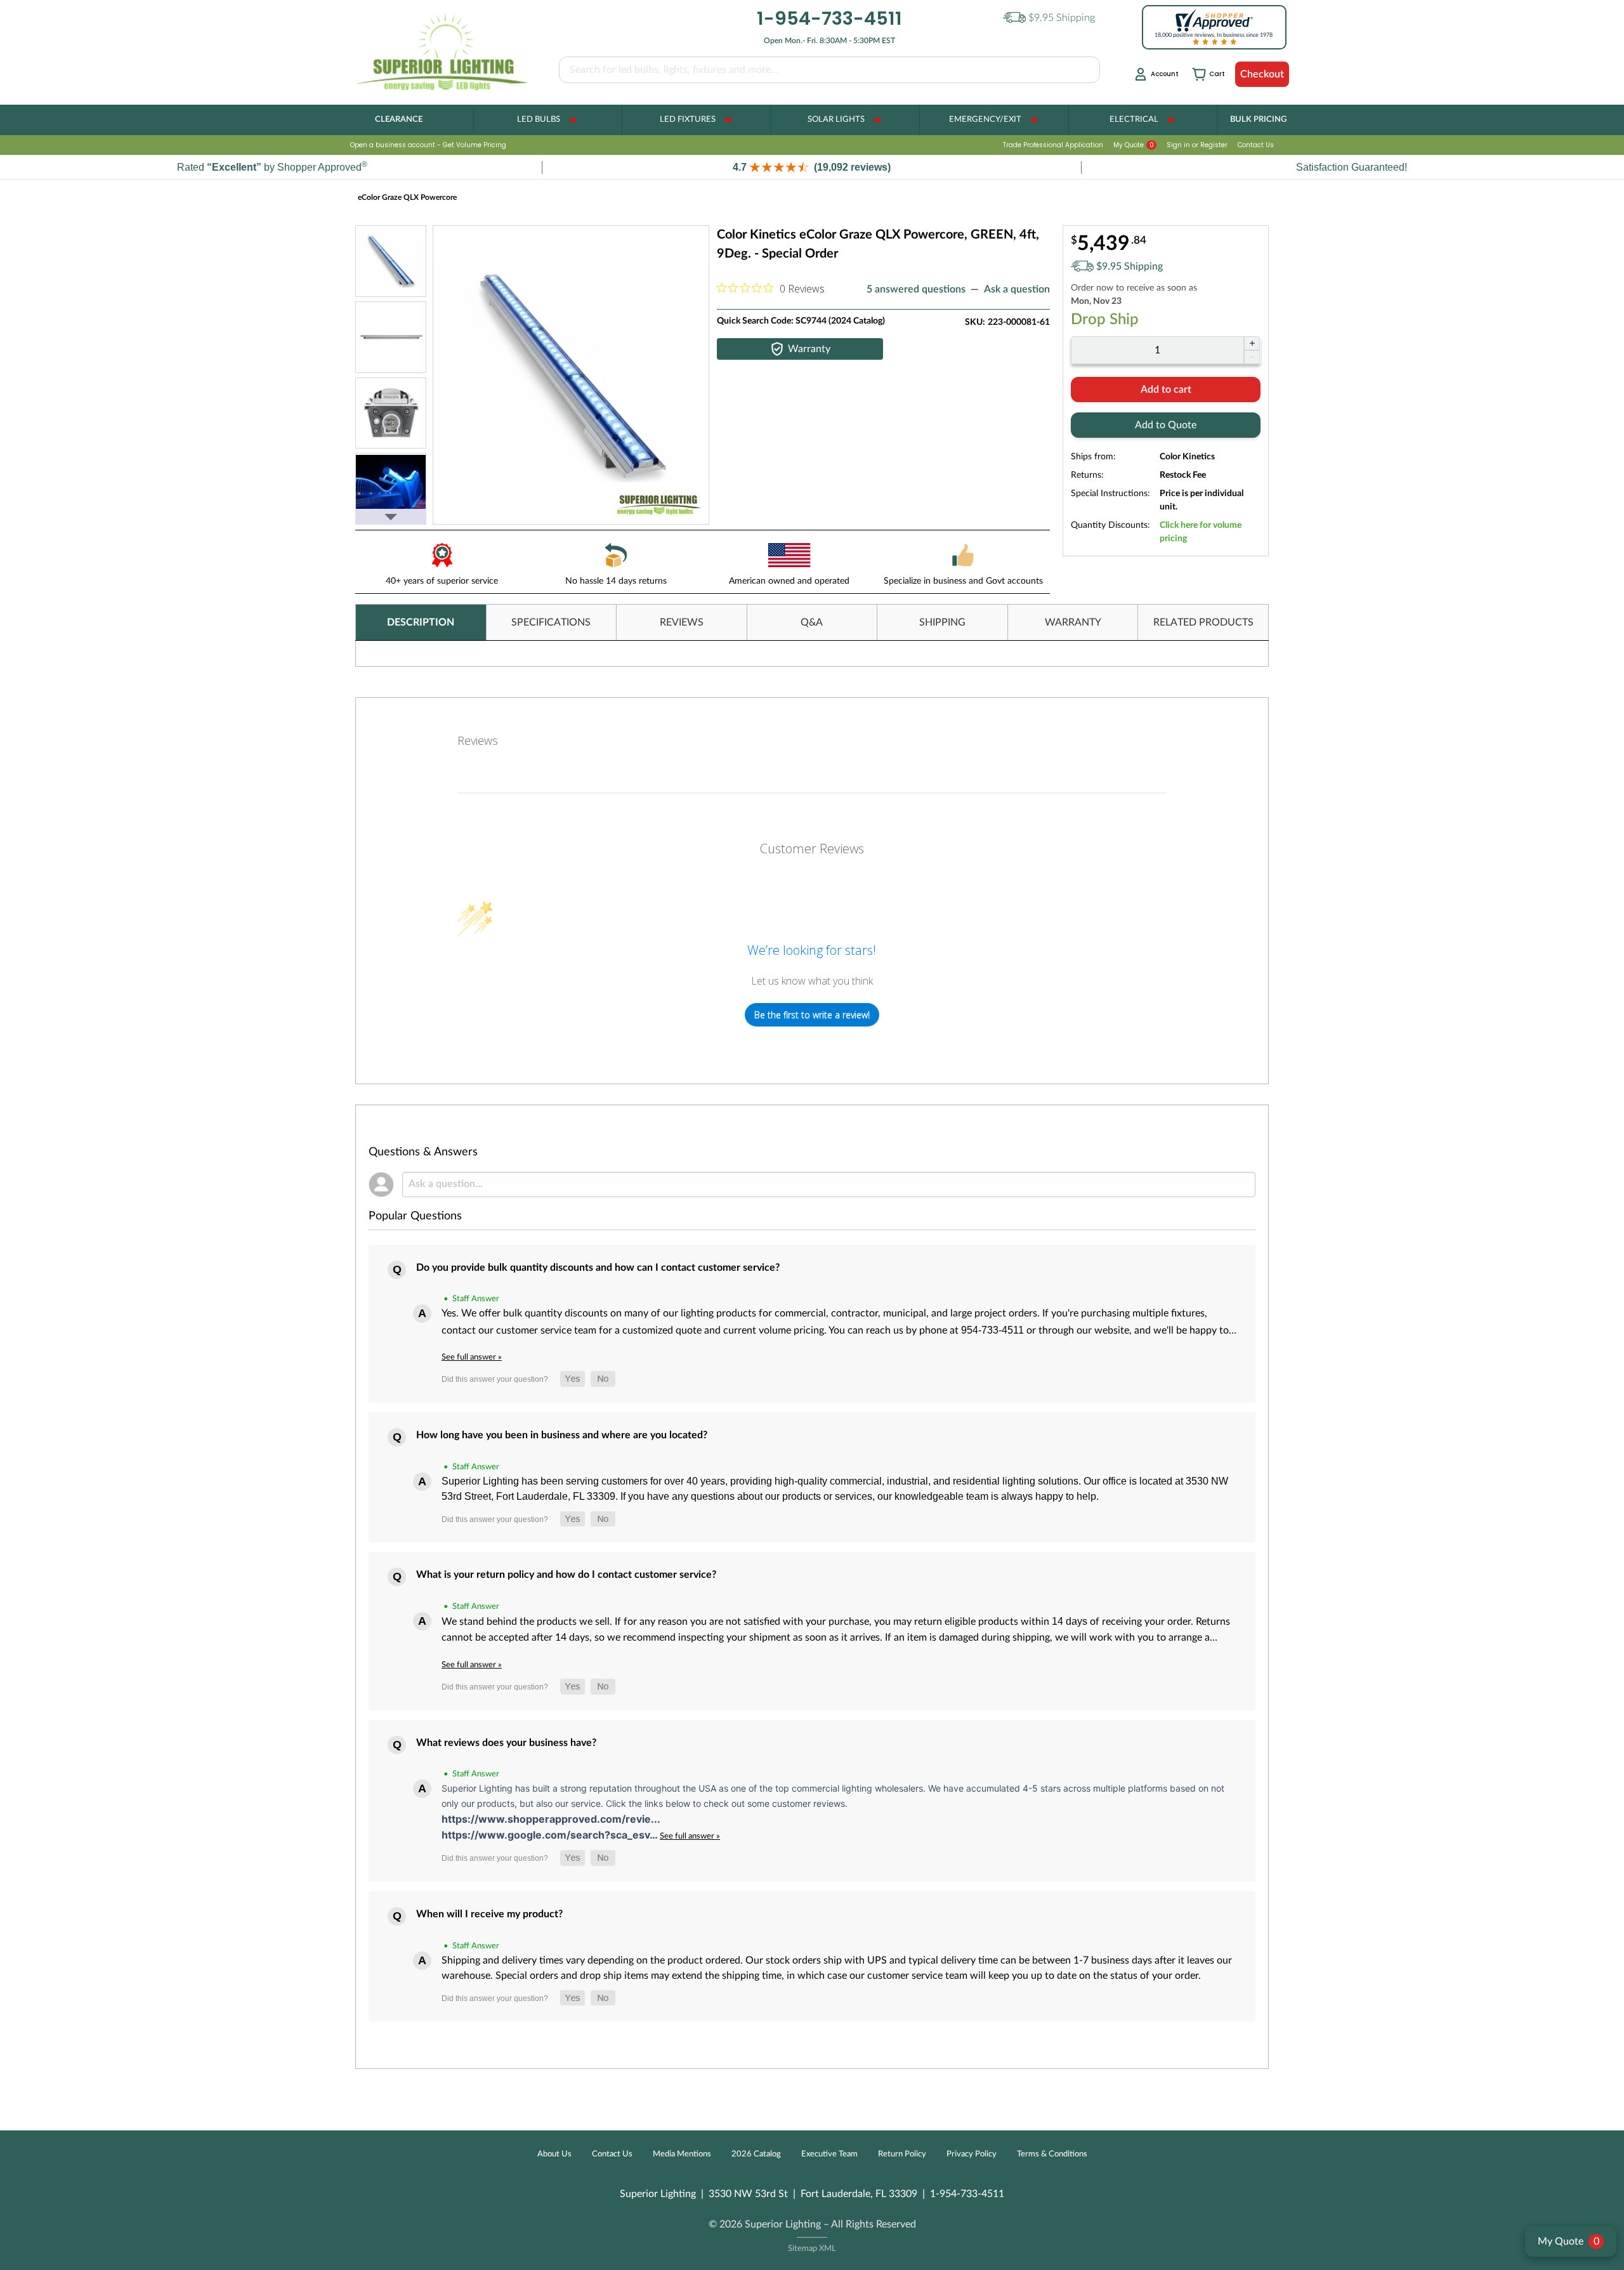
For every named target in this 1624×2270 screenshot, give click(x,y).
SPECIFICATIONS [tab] (551, 622)
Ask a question (1017, 289)
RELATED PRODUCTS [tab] (1203, 622)
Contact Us (1256, 145)
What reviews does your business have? (506, 1743)
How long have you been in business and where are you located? (562, 1435)
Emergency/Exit (985, 120)
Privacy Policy (972, 2154)
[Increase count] (1252, 343)
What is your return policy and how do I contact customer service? (566, 1575)
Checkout (1262, 74)
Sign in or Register (1197, 145)
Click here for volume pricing (1201, 532)
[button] (812, 167)
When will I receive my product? (489, 1914)
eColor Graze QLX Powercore (408, 197)
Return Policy (902, 2154)
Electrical (1134, 120)
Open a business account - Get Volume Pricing (428, 145)
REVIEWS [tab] (682, 622)
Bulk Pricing (1258, 120)
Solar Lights (836, 120)
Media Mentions (682, 2154)
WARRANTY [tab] (1073, 622)
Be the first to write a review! (812, 1015)
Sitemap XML (812, 2249)
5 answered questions (916, 289)
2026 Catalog (756, 2154)
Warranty (809, 349)
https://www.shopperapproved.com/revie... (551, 1819)
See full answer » (472, 1357)
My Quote (1134, 145)
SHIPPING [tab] (942, 622)
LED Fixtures (688, 120)
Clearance (399, 120)
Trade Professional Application (1053, 145)
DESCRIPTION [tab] (421, 622)
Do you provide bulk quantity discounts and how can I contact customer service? (598, 1268)
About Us (554, 2154)
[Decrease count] (1252, 357)
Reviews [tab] (478, 740)
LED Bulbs (539, 120)
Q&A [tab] (812, 622)
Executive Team (829, 2154)
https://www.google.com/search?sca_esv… (551, 1835)
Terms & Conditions (1052, 2154)
